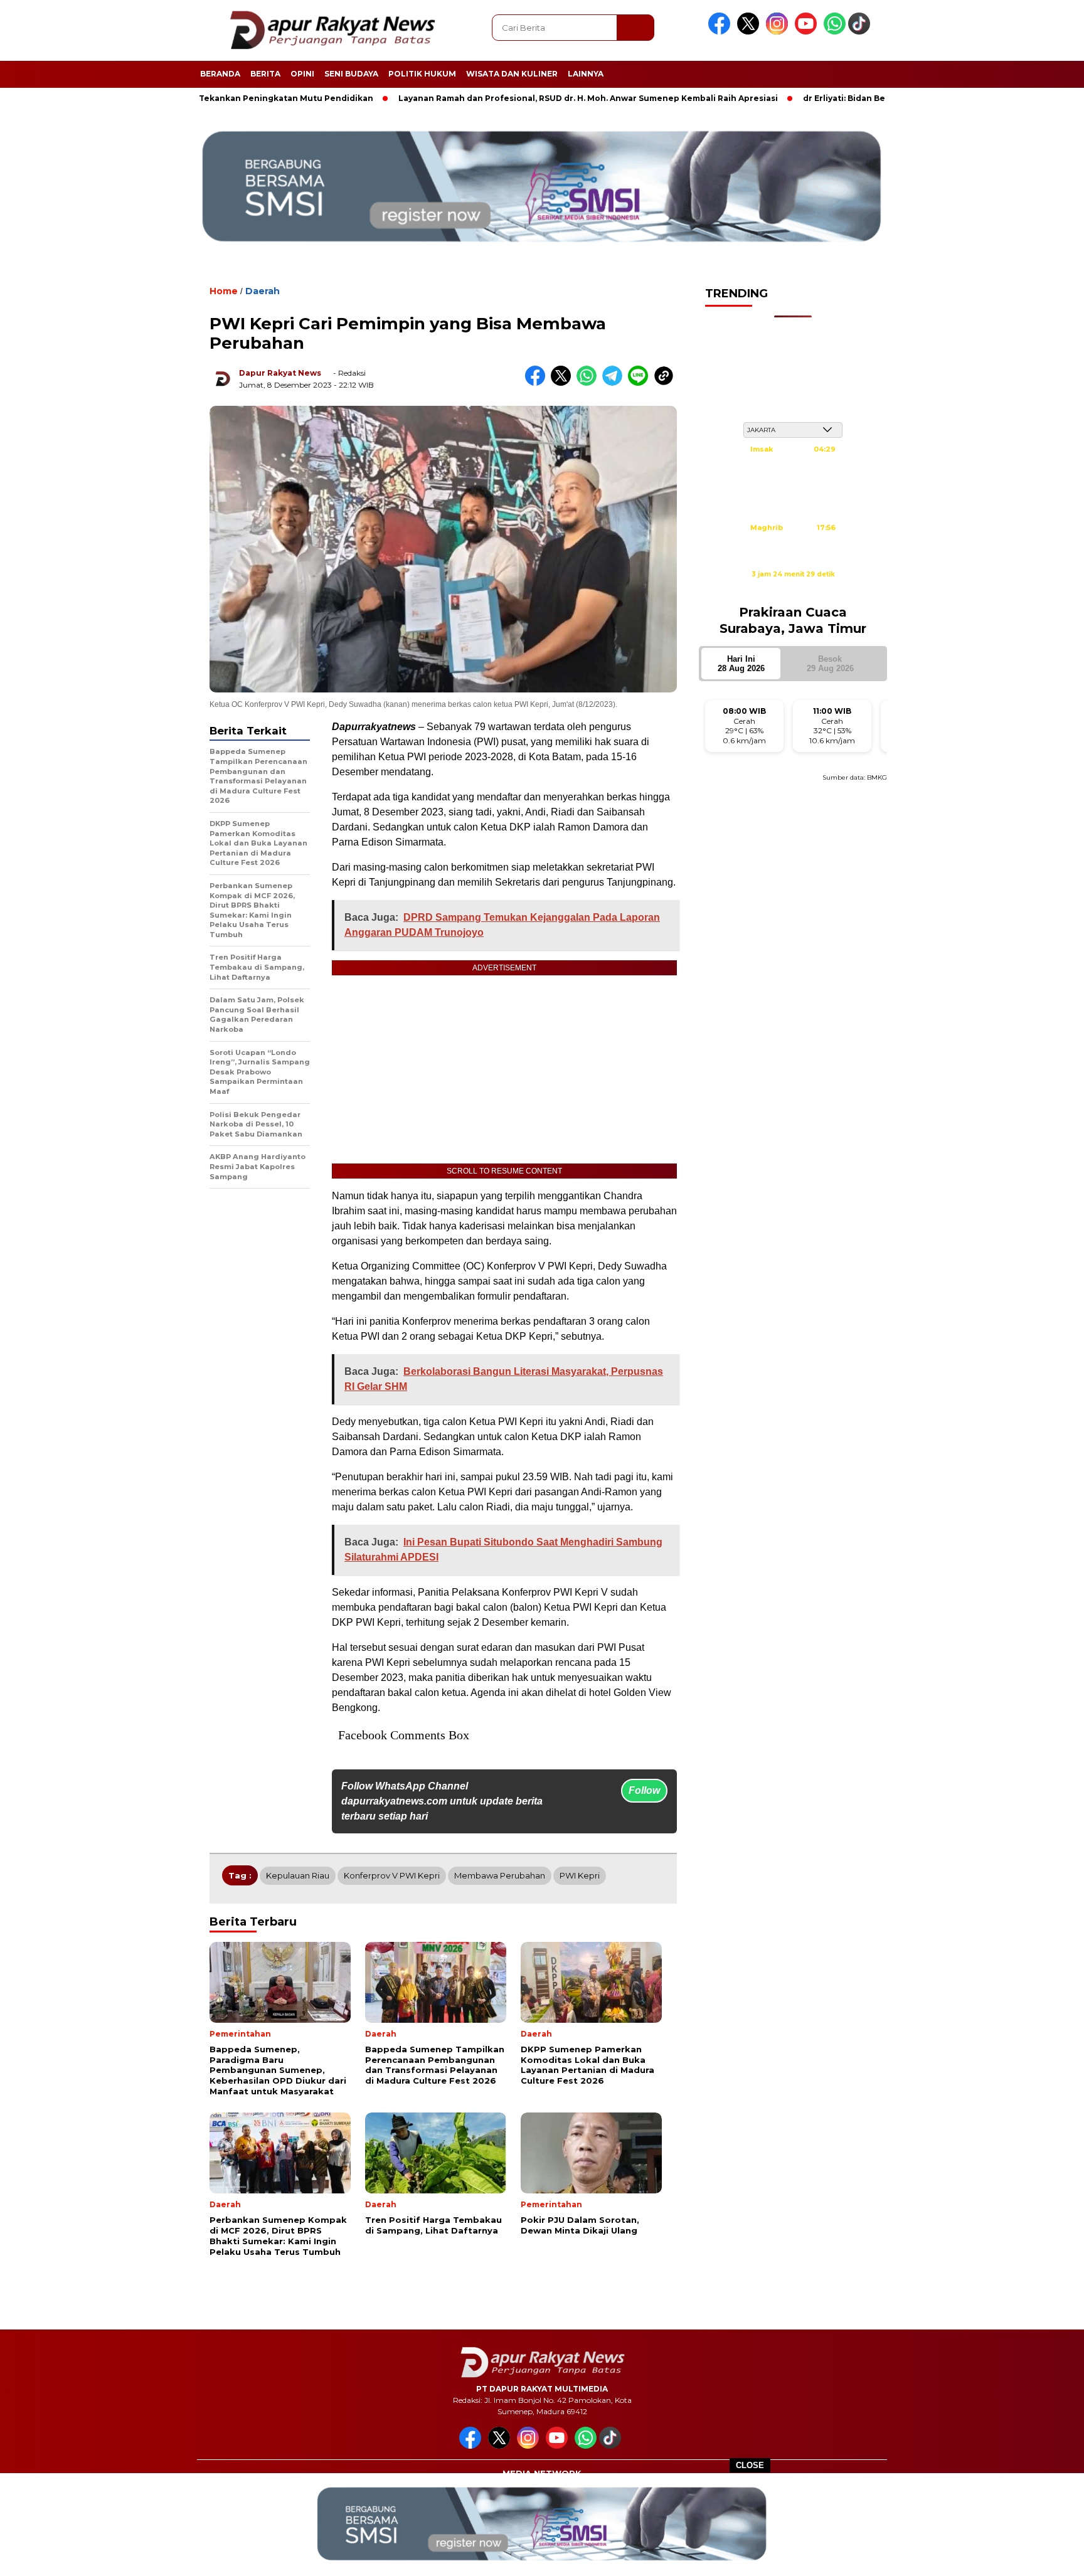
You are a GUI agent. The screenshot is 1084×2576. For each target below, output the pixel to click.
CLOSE (750, 2465)
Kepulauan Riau (298, 1875)
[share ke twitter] (564, 383)
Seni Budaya (351, 74)
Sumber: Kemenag (793, 588)
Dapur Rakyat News (280, 373)
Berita (265, 74)
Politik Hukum (422, 74)
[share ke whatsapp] (589, 383)
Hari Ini (741, 664)
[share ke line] (641, 383)
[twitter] (750, 32)
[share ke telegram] (615, 383)
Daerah (263, 291)
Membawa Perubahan (500, 1875)
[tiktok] (861, 32)
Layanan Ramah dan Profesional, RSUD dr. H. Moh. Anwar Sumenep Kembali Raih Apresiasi (515, 98)
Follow (644, 1790)
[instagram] (779, 32)
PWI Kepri (580, 1875)
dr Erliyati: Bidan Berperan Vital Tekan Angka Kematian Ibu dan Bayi (873, 98)
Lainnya (586, 74)
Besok (830, 664)
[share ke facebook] (538, 383)
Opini (302, 74)
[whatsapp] (835, 32)
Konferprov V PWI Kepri (392, 1875)
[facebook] (721, 32)
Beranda (220, 74)
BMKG (877, 777)
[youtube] (808, 32)
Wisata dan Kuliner (512, 74)
